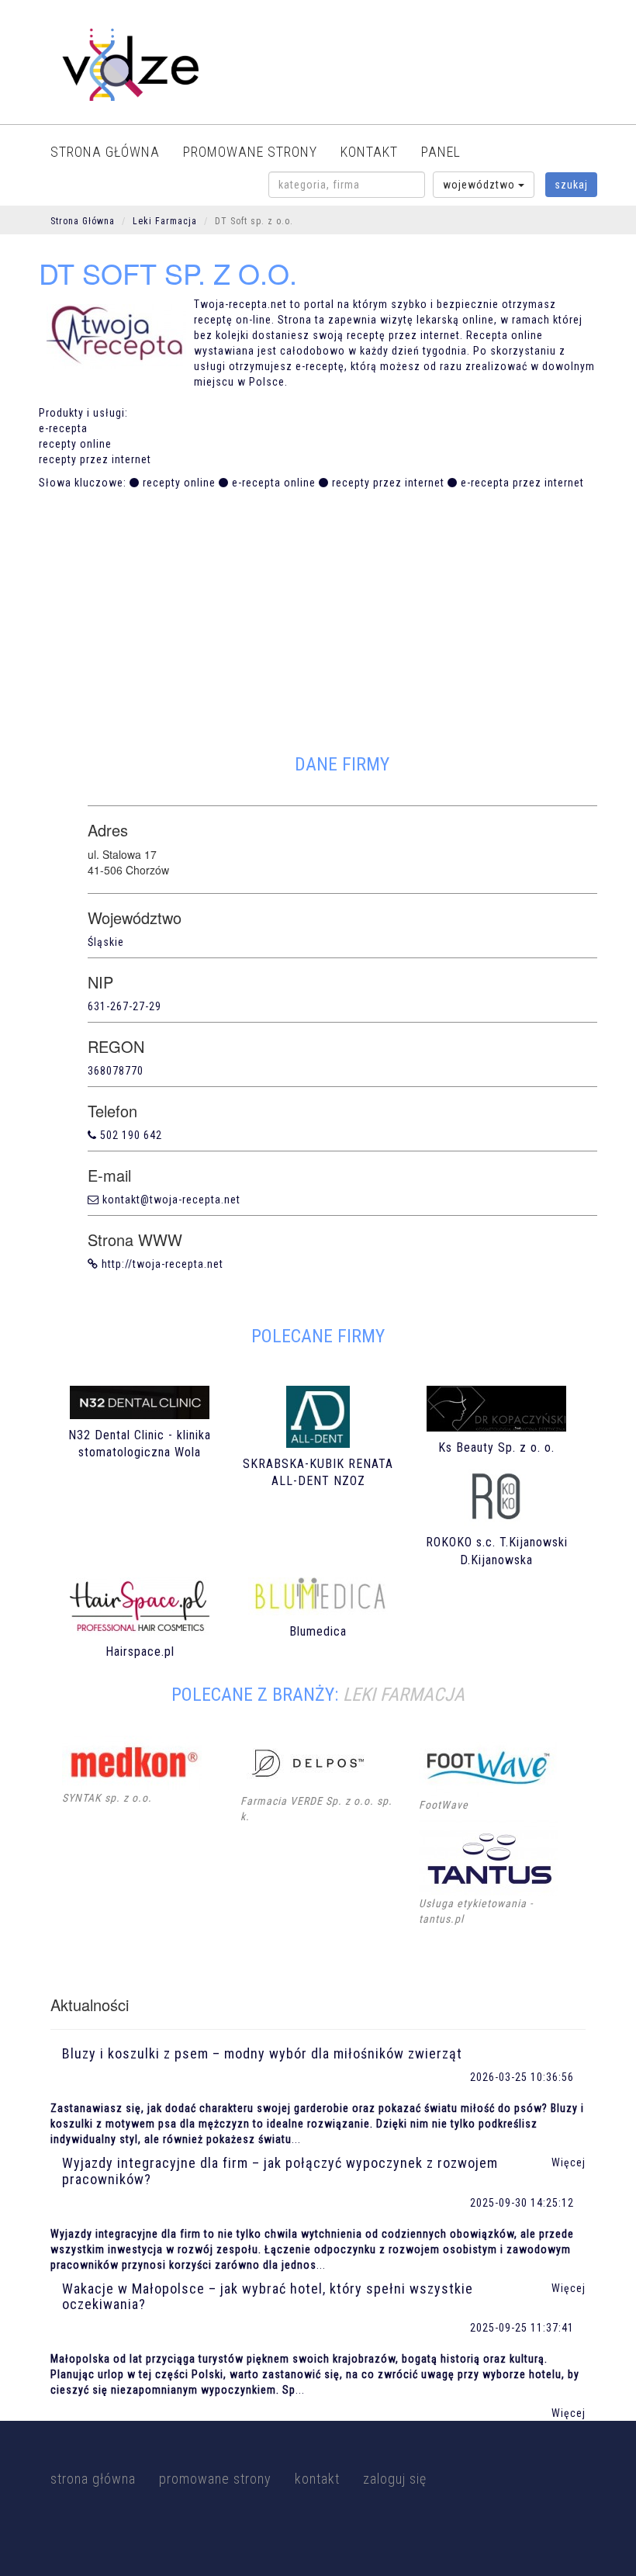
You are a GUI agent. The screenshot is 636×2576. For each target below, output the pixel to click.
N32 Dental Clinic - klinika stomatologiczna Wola (140, 1444)
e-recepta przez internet (522, 483)
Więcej (569, 2413)
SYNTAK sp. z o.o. (107, 1798)
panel (441, 152)
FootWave (444, 1805)
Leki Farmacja (165, 221)
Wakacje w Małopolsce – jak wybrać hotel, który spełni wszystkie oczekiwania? (268, 2297)
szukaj (571, 185)
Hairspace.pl (140, 1652)
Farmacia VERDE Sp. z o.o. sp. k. (316, 1809)
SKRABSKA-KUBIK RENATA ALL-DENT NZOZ (318, 1473)
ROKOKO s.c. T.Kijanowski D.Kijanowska (497, 1551)
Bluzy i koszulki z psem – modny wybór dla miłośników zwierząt (262, 2053)
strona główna (105, 152)
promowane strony (250, 152)
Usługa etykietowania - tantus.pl (476, 1911)
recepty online (179, 483)
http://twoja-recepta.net (162, 1264)
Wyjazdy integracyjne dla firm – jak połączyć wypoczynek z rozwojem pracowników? (280, 2171)
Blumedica (318, 1631)
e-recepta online (274, 483)
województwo (480, 185)
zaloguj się (395, 2479)
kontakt (369, 152)
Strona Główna (83, 221)
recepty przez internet (388, 483)
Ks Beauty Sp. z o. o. (496, 1447)
